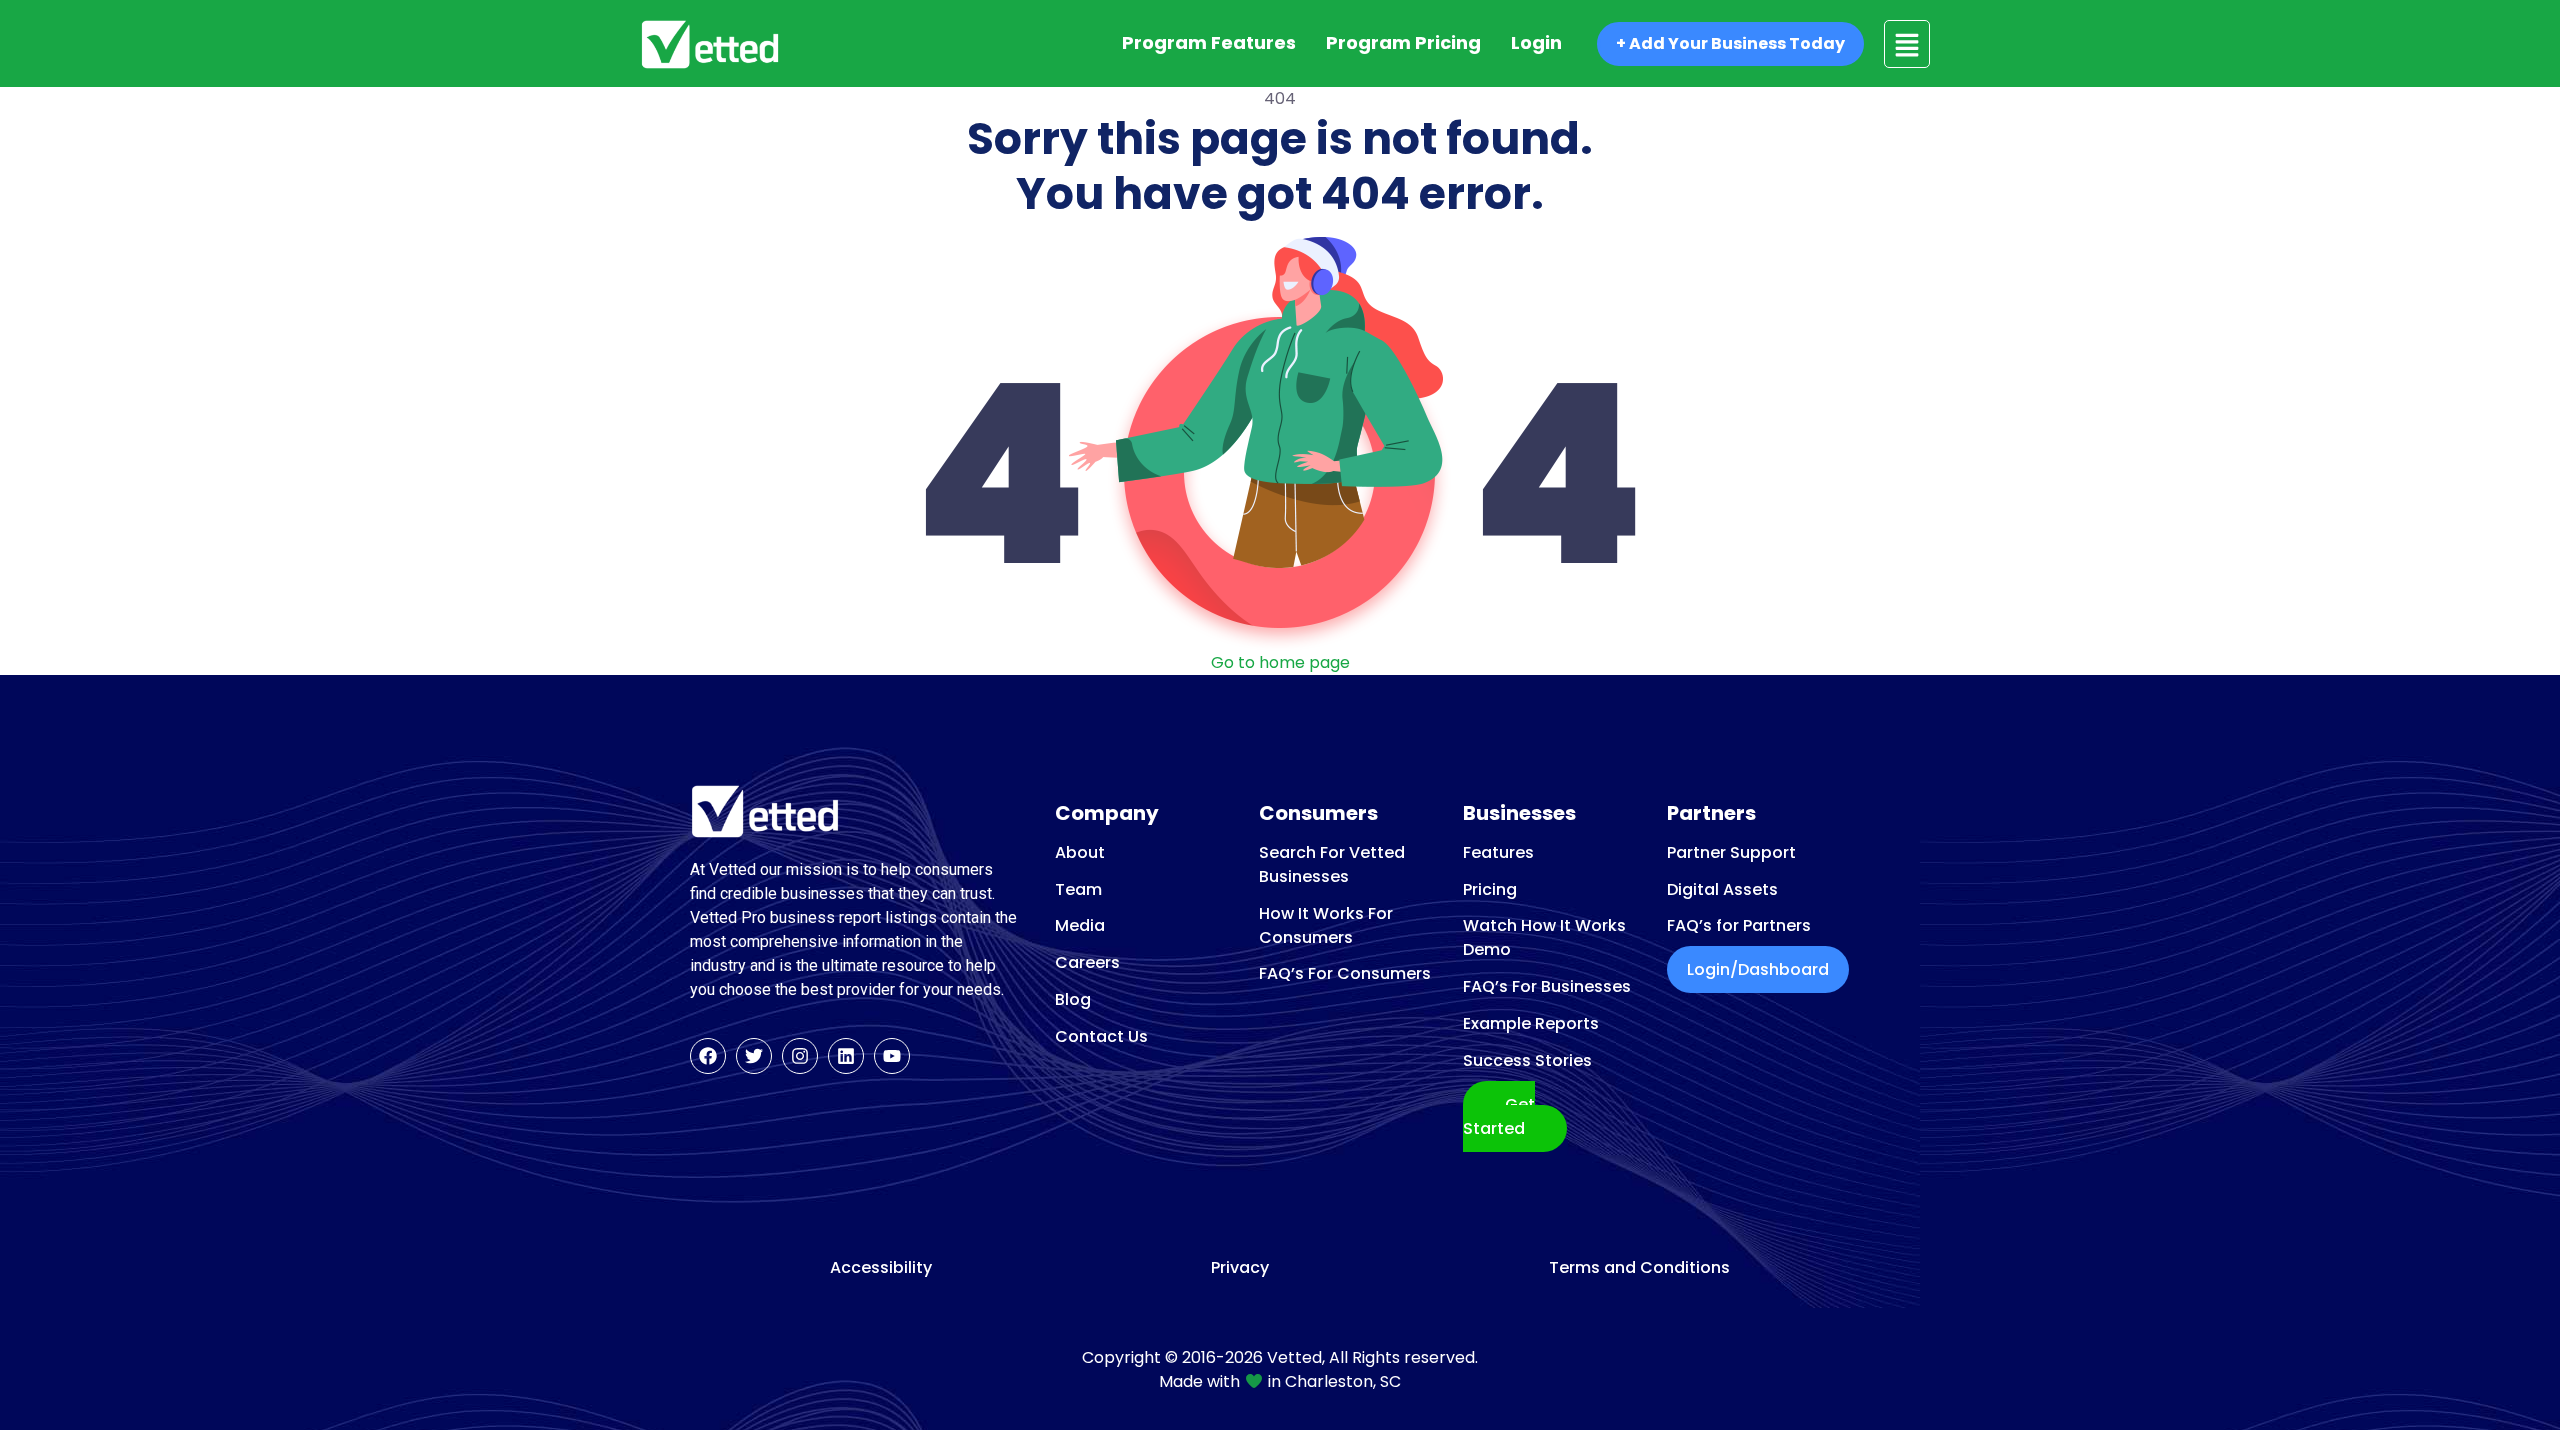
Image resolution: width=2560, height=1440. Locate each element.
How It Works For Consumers (1326, 925)
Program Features (1209, 42)
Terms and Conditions (1639, 1268)
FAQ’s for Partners (1739, 925)
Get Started (1499, 1116)
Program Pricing (1403, 42)
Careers (1087, 962)
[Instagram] (800, 1056)
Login (1536, 42)
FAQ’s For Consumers (1345, 973)
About (1080, 852)
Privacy (1240, 1268)
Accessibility (881, 1268)
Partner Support (1731, 852)
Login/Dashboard (1758, 969)
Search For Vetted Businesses (1332, 864)
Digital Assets (1722, 889)
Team (1078, 889)
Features (1498, 852)
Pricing (1490, 889)
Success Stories (1527, 1060)
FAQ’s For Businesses (1547, 986)
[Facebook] (708, 1056)
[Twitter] (754, 1056)
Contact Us (1101, 1036)
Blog (1073, 999)
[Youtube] (892, 1056)
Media (1080, 925)
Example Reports (1531, 1023)
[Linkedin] (846, 1056)
